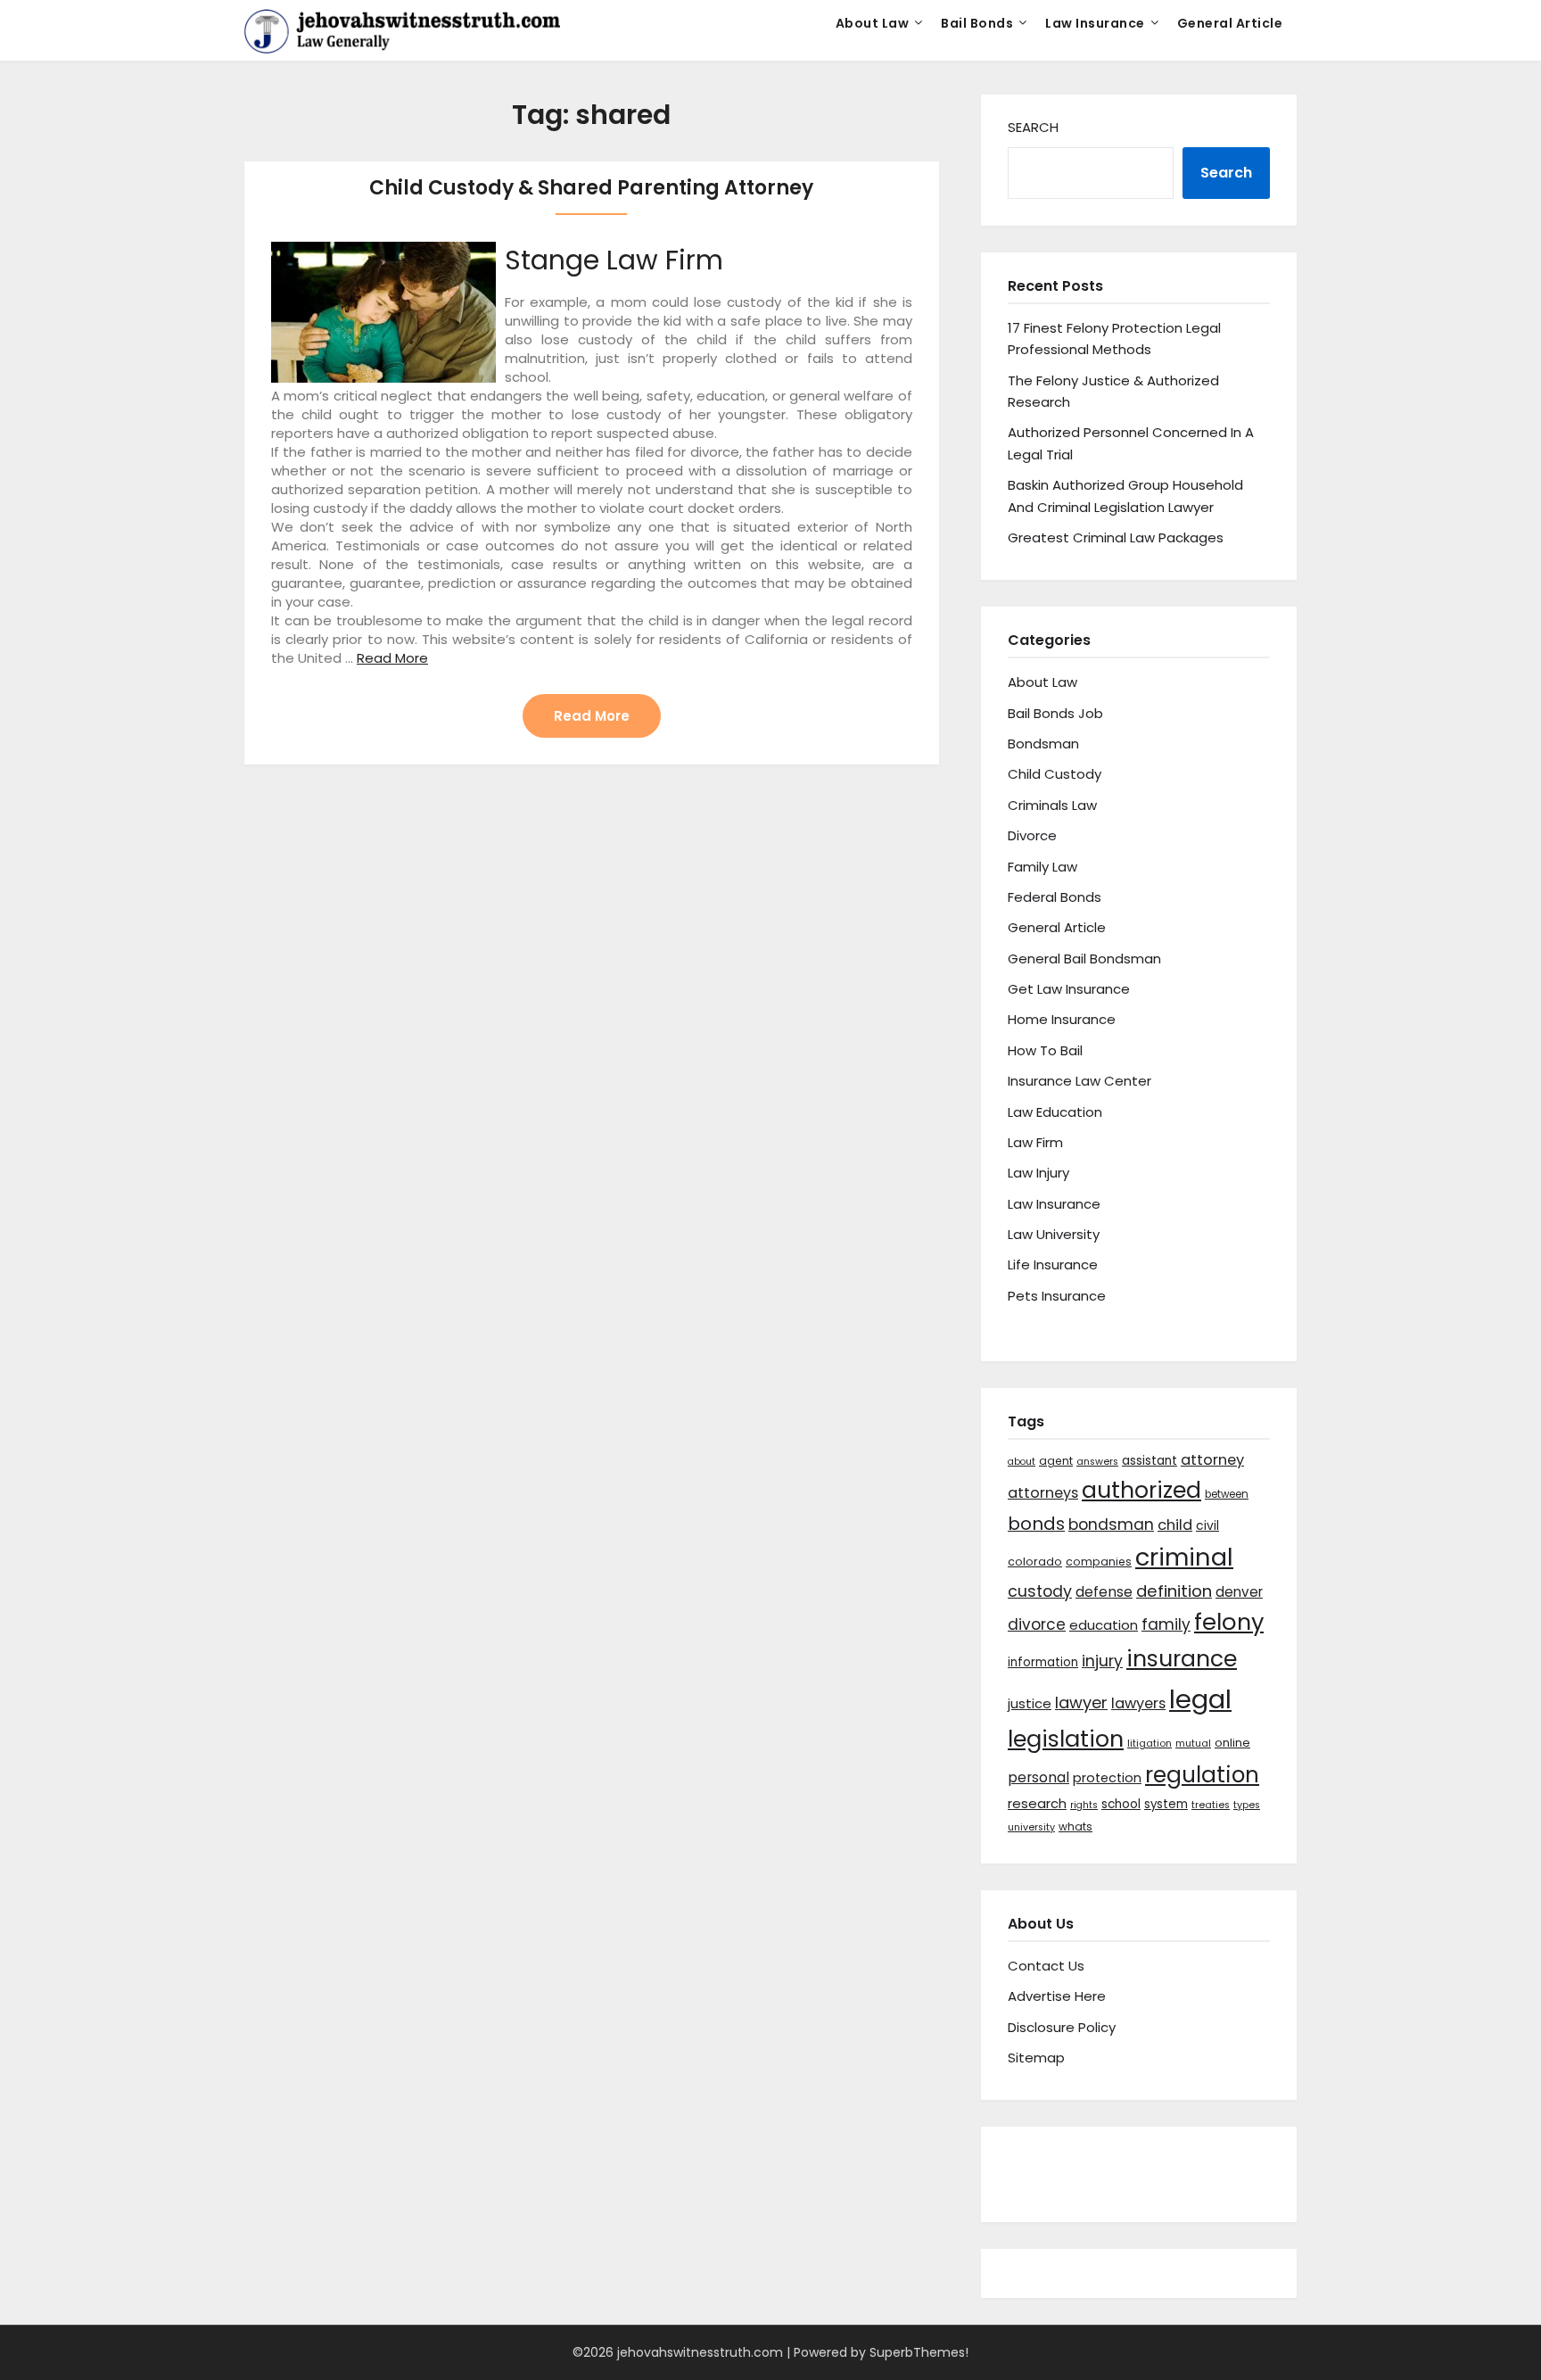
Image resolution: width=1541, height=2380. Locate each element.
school (1121, 1804)
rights (1084, 1805)
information (1043, 1662)
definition (1174, 1591)
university (1031, 1827)
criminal (1184, 1557)
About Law (873, 23)
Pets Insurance (1057, 1296)
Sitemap (1036, 2058)
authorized (1141, 1490)
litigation (1150, 1744)
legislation (1066, 1739)
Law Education (1055, 1112)
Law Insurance (1095, 23)
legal (1200, 1699)
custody (1040, 1591)
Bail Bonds (977, 23)
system (1166, 1804)
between (1227, 1494)
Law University (1054, 1234)
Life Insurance (1053, 1264)
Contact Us (1046, 1966)
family (1166, 1624)
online (1232, 1743)
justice (1030, 1703)
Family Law (1042, 867)
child (1175, 1525)
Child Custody (1055, 774)
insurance (1182, 1659)
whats (1075, 1826)
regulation (1202, 1775)
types (1247, 1805)
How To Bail (1045, 1050)
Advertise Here (1057, 1996)
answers (1097, 1462)
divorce (1037, 1624)
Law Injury (1038, 1173)
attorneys (1043, 1493)
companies (1099, 1562)
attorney (1212, 1460)
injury (1102, 1661)
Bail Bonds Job (1055, 713)
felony (1229, 1622)
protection (1107, 1778)
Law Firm (1035, 1142)
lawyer (1081, 1702)
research (1037, 1803)
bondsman (1111, 1525)
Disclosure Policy (1062, 2027)
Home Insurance (1062, 1019)
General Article (1230, 23)
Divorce (1032, 835)
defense (1104, 1592)
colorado (1035, 1562)
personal (1038, 1777)
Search (1033, 127)
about (1022, 1462)
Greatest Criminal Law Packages (1116, 537)
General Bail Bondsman (1084, 959)
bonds (1036, 1524)
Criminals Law (1052, 805)
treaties (1211, 1805)
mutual (1193, 1744)
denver (1239, 1592)
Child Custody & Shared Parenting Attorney (591, 188)
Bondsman (1043, 744)
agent (1056, 1461)
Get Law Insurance (1069, 989)
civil (1207, 1525)
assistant (1150, 1461)
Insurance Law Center (1080, 1081)
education (1104, 1625)
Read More (392, 658)
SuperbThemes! (919, 2352)
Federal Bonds (1055, 897)
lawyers (1138, 1703)
